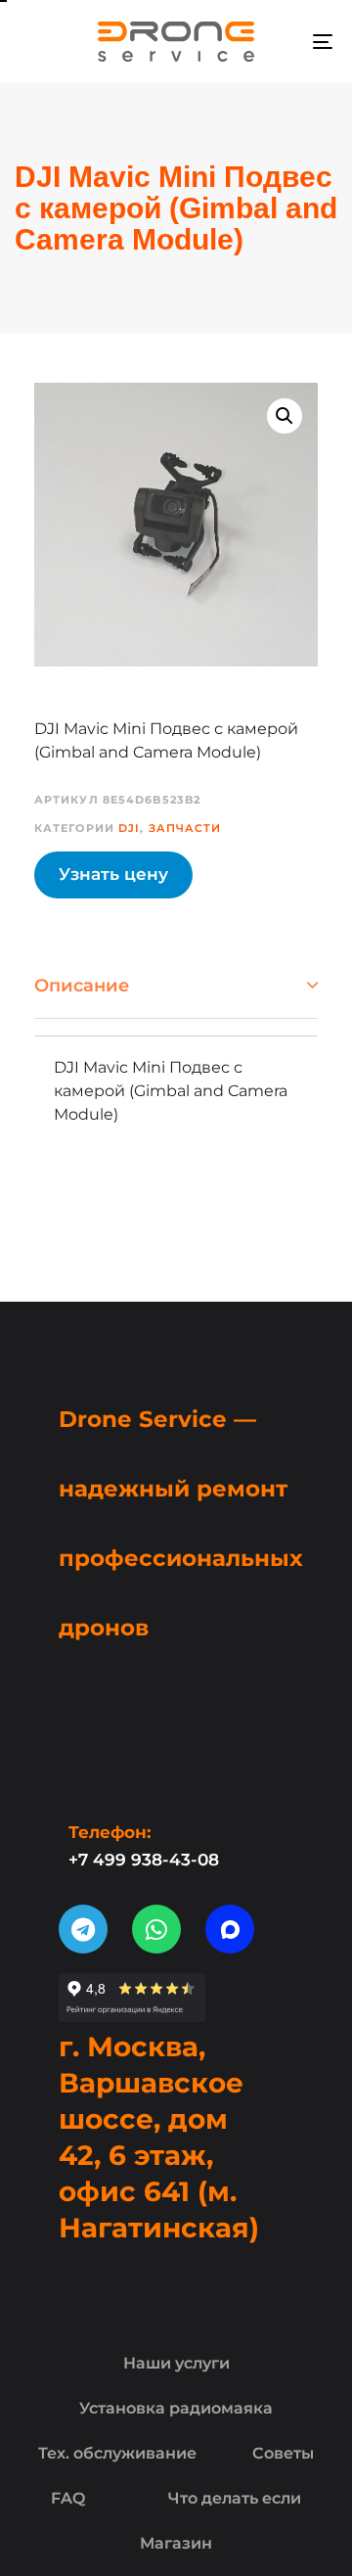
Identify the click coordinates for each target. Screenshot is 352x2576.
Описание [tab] (82, 986)
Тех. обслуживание (117, 2453)
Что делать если (235, 2498)
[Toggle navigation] (280, 42)
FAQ (68, 2498)
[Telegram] (83, 1929)
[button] (285, 416)
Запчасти (185, 828)
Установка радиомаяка (176, 2408)
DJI (129, 828)
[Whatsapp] (156, 1929)
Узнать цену (113, 874)
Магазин (176, 2543)
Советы (283, 2453)
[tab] (176, 986)
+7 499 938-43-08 (144, 1860)
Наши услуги (176, 2363)
